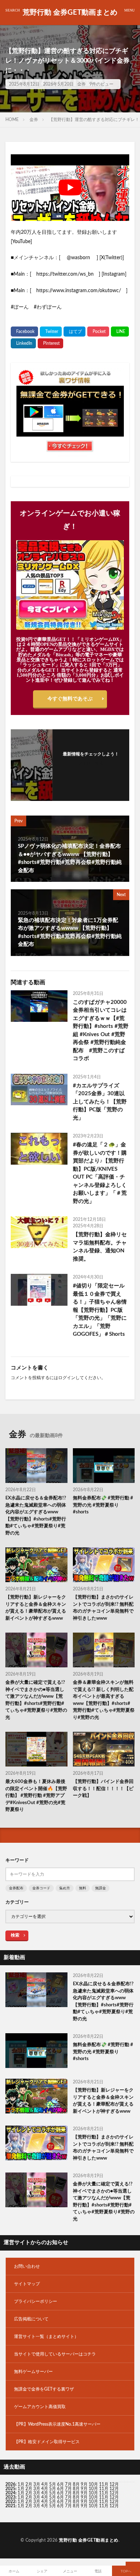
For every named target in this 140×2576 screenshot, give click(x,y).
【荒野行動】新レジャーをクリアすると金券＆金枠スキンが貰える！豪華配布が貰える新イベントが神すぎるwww (36, 1608)
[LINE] (120, 332)
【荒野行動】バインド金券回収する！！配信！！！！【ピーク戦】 (103, 1789)
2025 (10, 2489)
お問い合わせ (27, 2266)
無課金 (101, 1888)
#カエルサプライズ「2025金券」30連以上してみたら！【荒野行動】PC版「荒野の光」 (100, 1102)
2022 (10, 2502)
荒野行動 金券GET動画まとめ (70, 13)
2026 (10, 2484)
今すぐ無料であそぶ (70, 699)
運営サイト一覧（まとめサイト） (46, 2336)
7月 (68, 2484)
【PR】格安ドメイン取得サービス (47, 2442)
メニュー (70, 2571)
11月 (104, 2489)
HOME (12, 120)
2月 (29, 2484)
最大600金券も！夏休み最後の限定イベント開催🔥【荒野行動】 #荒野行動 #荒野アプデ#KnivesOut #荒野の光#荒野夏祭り (36, 1796)
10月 (93, 2489)
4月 (45, 2484)
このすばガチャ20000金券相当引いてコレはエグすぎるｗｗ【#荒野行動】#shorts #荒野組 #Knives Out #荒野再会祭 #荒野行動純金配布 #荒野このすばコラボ (101, 1031)
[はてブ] (74, 332)
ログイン (67, 1378)
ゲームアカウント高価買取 (40, 2407)
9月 (84, 2489)
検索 (15, 1935)
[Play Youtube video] (70, 188)
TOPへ (126, 2571)
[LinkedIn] (23, 343)
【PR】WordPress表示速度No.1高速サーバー (57, 2424)
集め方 (65, 1888)
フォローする (91, 763)
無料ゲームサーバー (33, 2372)
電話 (98, 2571)
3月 (37, 2484)
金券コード (41, 1888)
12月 (114, 2489)
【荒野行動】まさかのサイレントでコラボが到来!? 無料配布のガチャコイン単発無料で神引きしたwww (103, 1608)
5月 (53, 2484)
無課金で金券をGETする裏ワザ (44, 2389)
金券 (81, 84)
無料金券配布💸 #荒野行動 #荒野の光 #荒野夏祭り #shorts (103, 1505)
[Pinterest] (50, 343)
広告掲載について (31, 2319)
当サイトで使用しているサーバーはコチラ (55, 2354)
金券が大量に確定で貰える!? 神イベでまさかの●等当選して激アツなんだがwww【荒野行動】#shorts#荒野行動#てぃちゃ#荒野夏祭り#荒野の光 (36, 1700)
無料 (83, 1888)
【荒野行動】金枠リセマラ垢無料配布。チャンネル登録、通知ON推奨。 (100, 1247)
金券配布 (16, 1888)
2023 (10, 2497)
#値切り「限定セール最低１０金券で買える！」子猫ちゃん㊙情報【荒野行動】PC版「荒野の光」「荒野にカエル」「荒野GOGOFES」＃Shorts (100, 1310)
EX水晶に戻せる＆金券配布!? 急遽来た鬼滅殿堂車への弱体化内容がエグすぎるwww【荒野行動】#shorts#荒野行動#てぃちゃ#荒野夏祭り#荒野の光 (36, 1516)
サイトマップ (27, 2284)
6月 (60, 2484)
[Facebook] (24, 332)
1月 (21, 2484)
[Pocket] (98, 332)
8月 (76, 2484)
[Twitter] (51, 332)
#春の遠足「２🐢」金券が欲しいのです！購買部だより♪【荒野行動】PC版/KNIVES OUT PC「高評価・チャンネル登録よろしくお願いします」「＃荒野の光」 (100, 1173)
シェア (42, 2571)
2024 (10, 2493)
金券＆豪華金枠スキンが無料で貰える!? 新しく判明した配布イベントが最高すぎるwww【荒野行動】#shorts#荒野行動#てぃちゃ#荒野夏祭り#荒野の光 (104, 1700)
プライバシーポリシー (36, 2301)
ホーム (14, 2571)
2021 (10, 2506)
